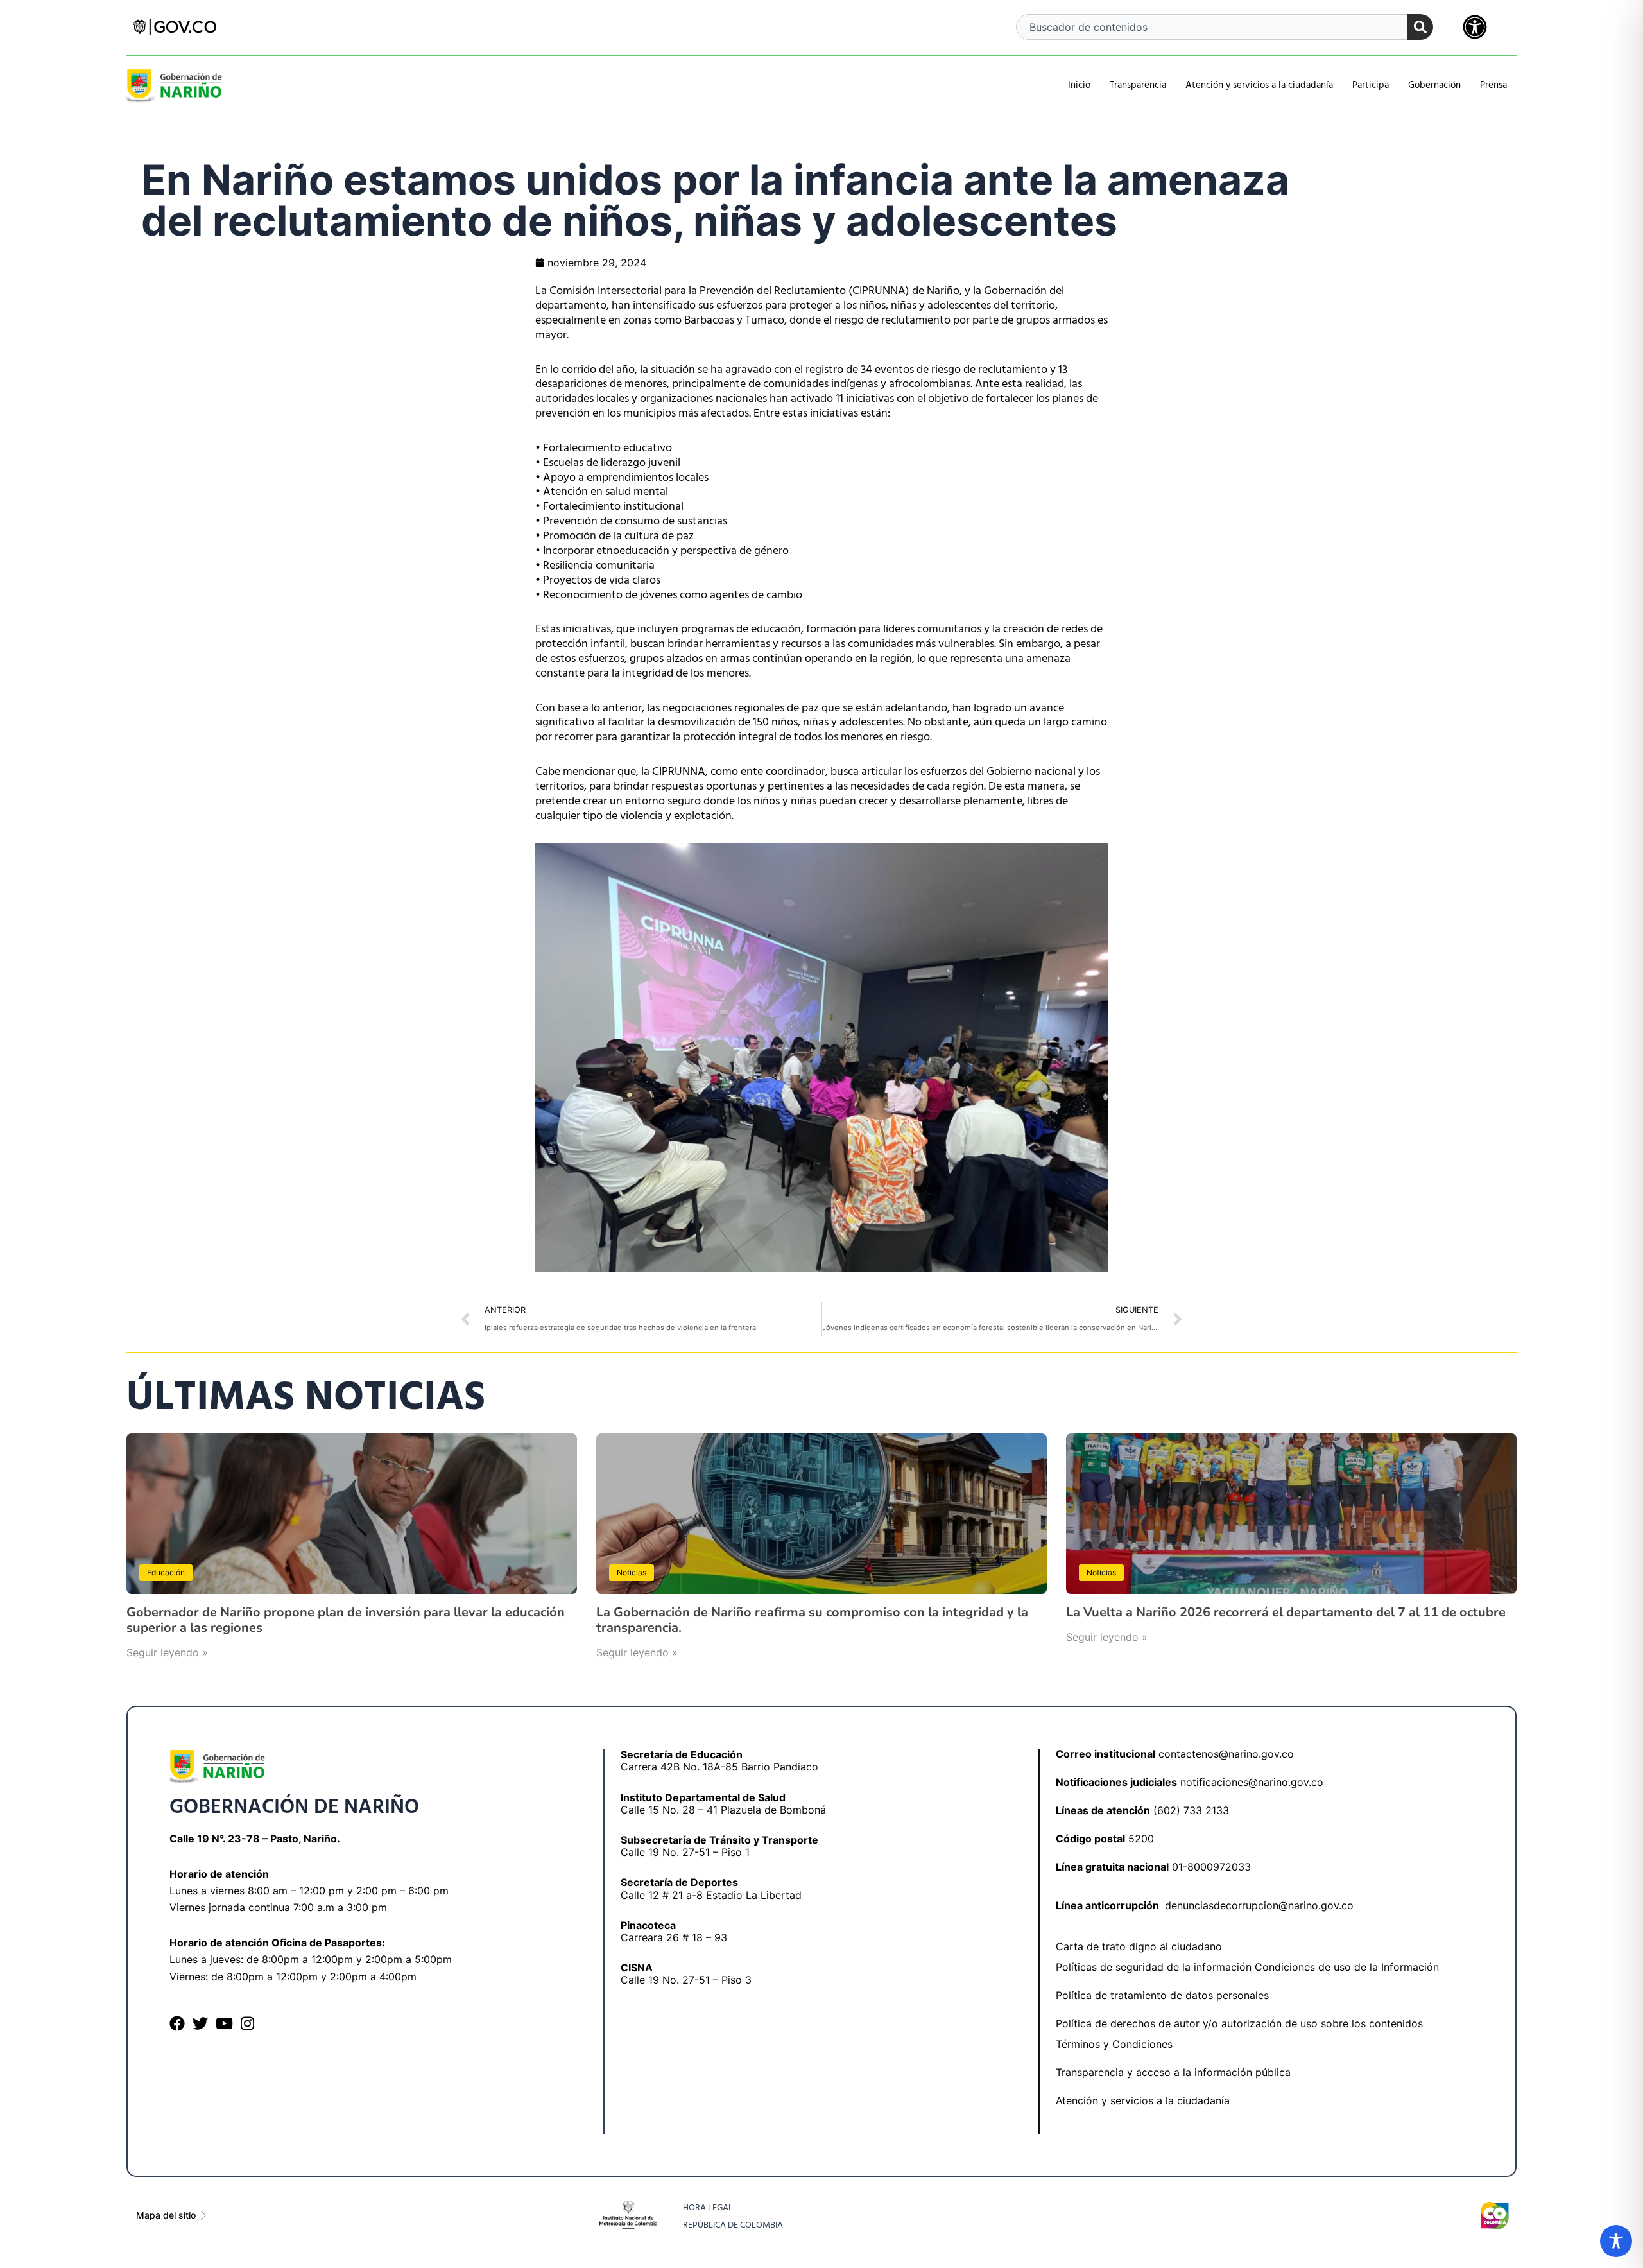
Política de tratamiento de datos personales (1162, 1995)
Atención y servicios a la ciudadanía (1143, 2100)
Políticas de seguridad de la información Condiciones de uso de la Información (1247, 1967)
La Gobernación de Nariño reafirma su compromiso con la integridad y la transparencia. (812, 1620)
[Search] (1420, 27)
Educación (166, 1572)
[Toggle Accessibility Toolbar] (1616, 2241)
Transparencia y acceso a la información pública (1173, 2072)
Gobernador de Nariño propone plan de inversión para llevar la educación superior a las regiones (346, 1620)
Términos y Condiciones (1114, 2044)
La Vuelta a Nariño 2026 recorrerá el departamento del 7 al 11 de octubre (1286, 1612)
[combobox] (1212, 27)
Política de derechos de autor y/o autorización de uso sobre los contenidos (1239, 2023)
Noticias (632, 1572)
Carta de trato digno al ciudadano (1139, 1946)
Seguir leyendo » (167, 1652)
